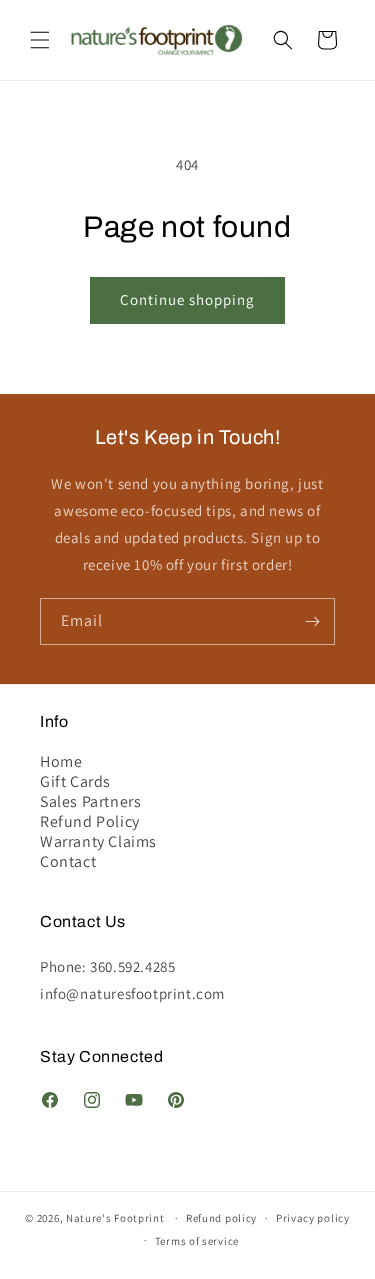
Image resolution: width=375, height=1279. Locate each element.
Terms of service (197, 1241)
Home (61, 762)
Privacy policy (313, 1218)
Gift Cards (75, 782)
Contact (68, 862)
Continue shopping (187, 299)
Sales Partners (90, 802)
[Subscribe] (312, 621)
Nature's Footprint (115, 1218)
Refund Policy (90, 822)
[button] (40, 40)
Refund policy (221, 1218)
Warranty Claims (98, 842)
